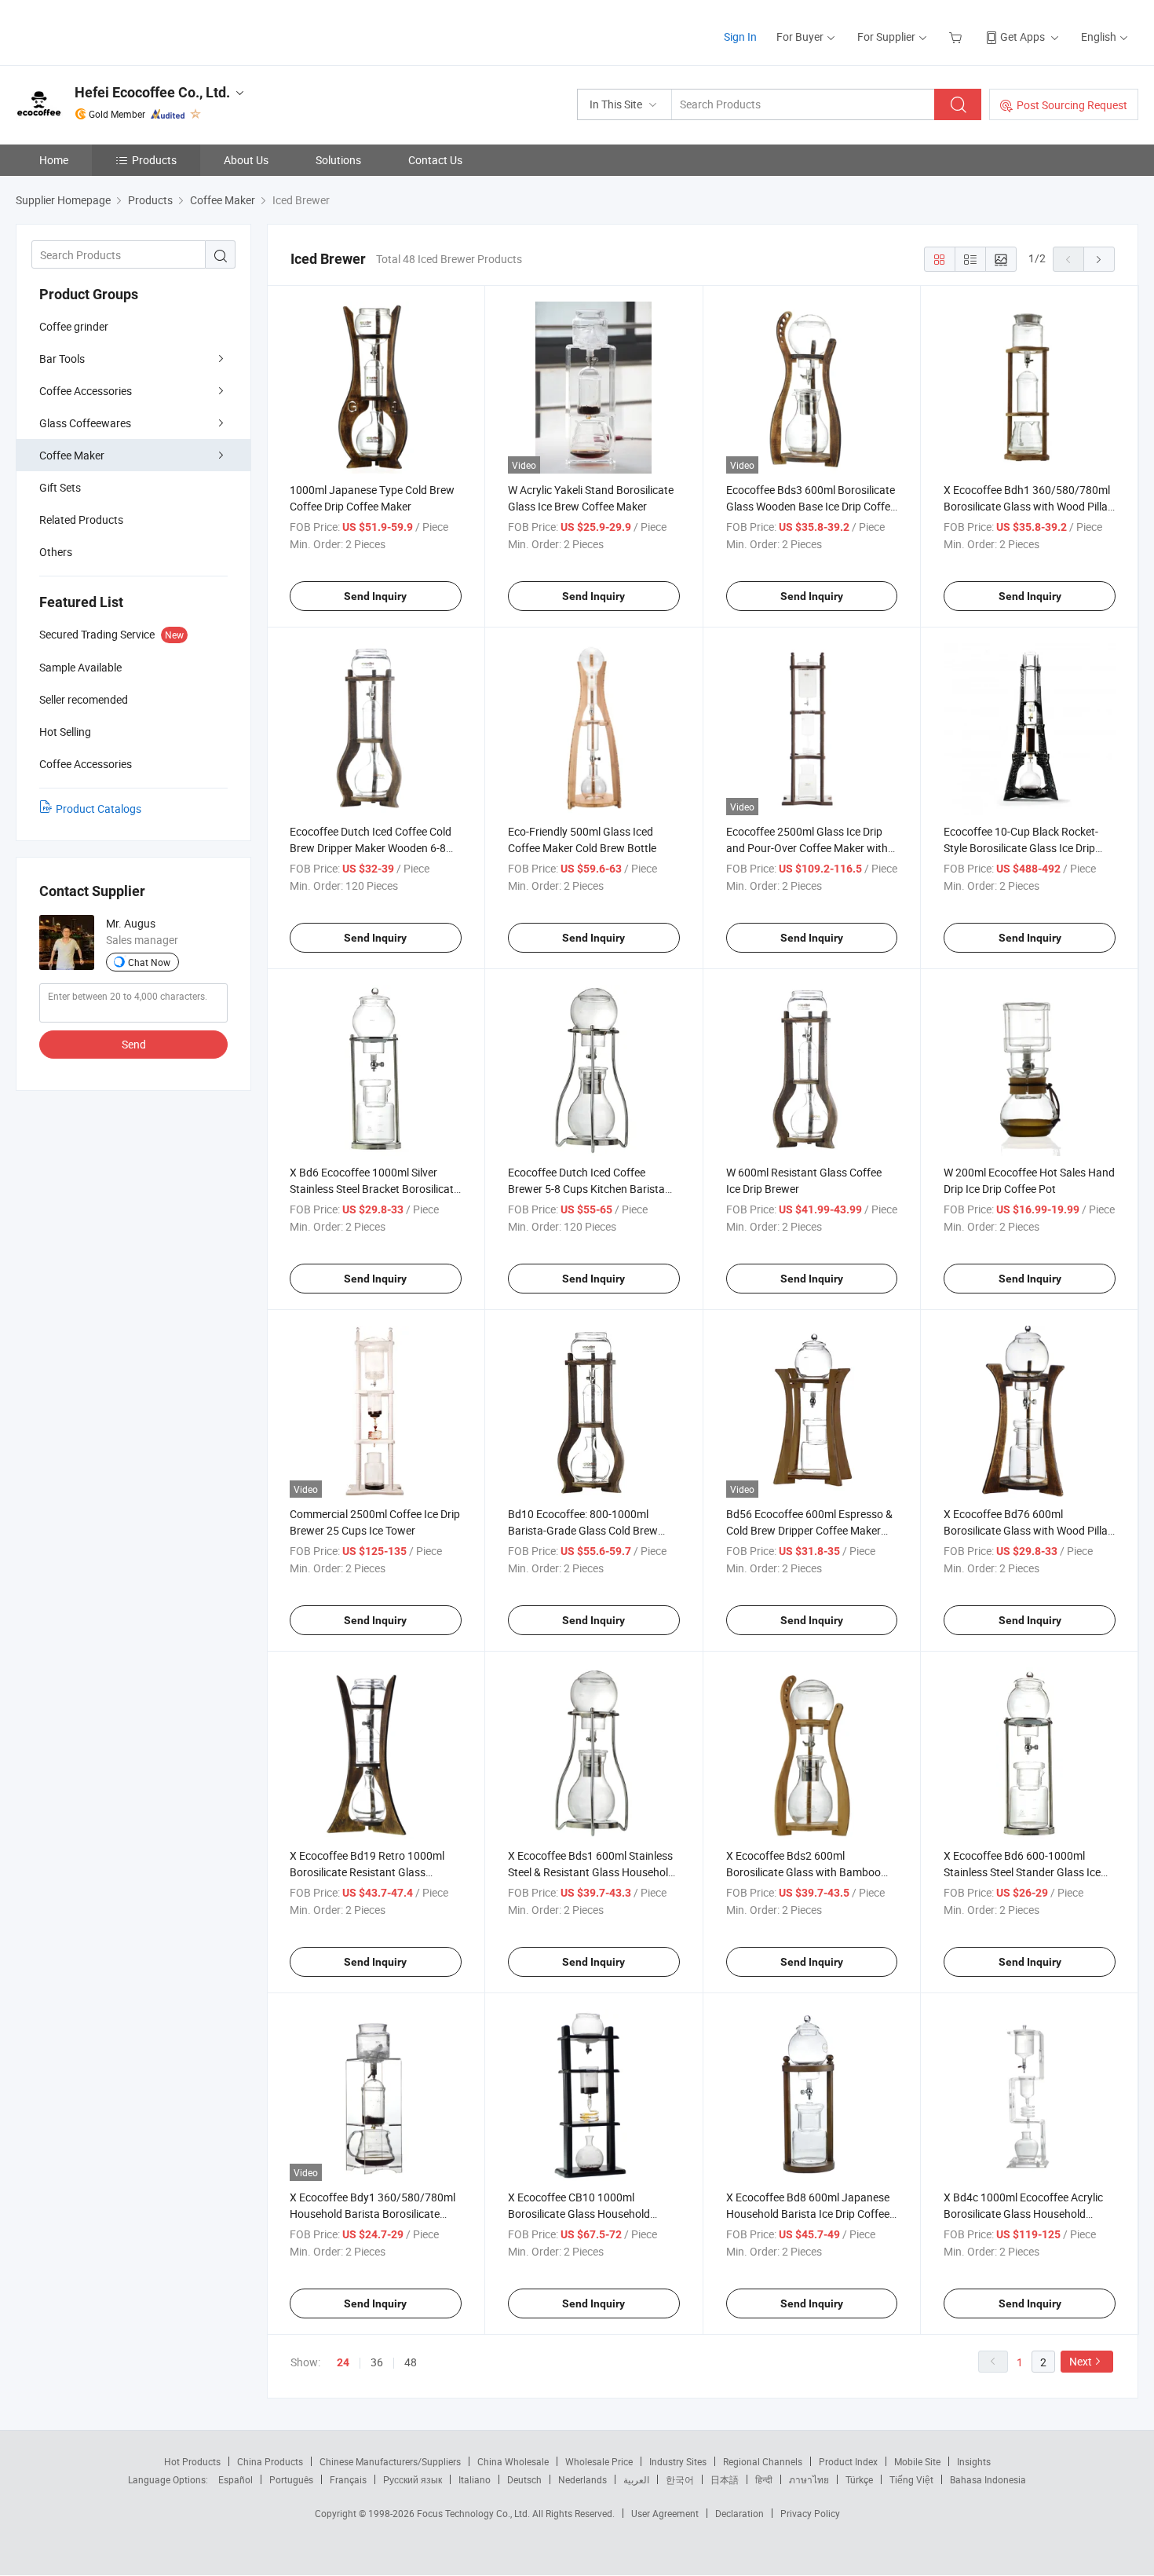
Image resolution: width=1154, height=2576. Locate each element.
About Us (246, 160)
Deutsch (524, 2479)
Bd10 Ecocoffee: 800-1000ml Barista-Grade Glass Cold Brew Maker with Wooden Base (583, 1530)
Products (154, 160)
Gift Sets (60, 487)
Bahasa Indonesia (988, 2479)
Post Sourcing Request (1072, 105)
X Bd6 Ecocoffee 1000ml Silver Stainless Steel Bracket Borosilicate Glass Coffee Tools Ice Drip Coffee (374, 1189)
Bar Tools (62, 359)
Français (348, 2479)
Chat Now (149, 962)
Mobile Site (917, 2461)
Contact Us (435, 160)
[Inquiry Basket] (957, 37)
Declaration (740, 2513)
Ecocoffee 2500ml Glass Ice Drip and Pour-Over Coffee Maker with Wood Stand (807, 848)
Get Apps (1023, 37)
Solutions (338, 160)
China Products (270, 2461)
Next (1081, 2361)
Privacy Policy (810, 2513)
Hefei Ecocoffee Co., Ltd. (152, 92)
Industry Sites (678, 2461)
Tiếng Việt (911, 2479)
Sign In (740, 37)
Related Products (81, 520)
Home (54, 160)
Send (134, 1044)
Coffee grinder (74, 326)
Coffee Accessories (86, 391)
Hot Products (192, 2461)
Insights (974, 2461)
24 (343, 2362)
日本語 (725, 2479)
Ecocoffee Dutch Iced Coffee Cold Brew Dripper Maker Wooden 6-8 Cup (371, 848)
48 (411, 2362)
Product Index (848, 2461)
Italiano (475, 2479)
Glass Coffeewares (85, 423)
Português (291, 2479)
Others (56, 552)
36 (377, 2362)
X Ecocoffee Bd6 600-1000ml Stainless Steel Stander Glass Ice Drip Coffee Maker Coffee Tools (1022, 1872)
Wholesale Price (599, 2461)
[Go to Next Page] (1099, 259)
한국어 (680, 2479)
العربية (636, 2479)
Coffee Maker (72, 455)
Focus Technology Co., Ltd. (475, 2513)
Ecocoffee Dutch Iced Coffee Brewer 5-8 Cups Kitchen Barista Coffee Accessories (586, 1189)
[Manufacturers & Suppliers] (117, 31)
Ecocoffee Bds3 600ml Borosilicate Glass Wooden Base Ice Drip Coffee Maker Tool (811, 506)
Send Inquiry (375, 596)
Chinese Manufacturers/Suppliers (390, 2461)
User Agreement (665, 2513)
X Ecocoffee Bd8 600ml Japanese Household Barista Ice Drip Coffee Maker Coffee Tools (808, 2214)
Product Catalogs (99, 809)
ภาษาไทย (809, 2479)
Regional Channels (763, 2461)
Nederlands (582, 2479)
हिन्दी (764, 2479)
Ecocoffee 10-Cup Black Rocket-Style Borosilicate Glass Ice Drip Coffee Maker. (1021, 848)
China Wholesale (513, 2461)
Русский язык (413, 2479)
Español (236, 2479)
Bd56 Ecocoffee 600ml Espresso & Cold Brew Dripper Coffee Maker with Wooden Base (809, 1530)
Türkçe (859, 2479)
